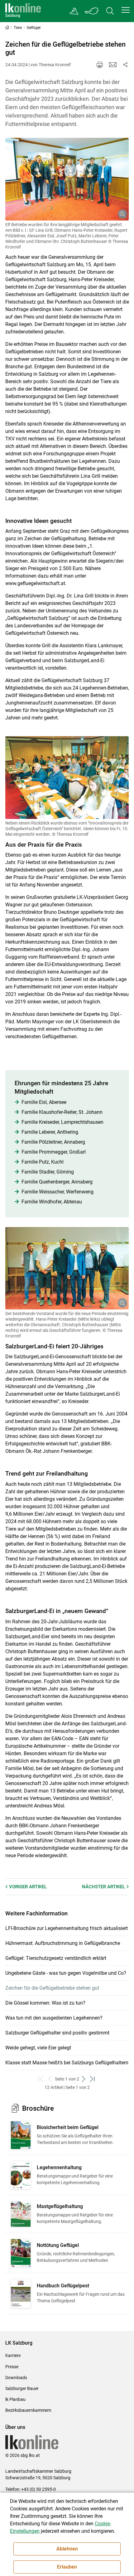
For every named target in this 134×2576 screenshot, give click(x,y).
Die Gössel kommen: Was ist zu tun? (45, 2003)
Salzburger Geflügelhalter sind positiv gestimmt (57, 2033)
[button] (126, 10)
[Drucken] (100, 65)
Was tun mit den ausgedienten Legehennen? (54, 2018)
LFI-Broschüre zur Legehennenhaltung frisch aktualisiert (67, 1928)
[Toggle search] (110, 11)
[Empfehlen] (113, 65)
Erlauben (67, 2567)
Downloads (16, 2378)
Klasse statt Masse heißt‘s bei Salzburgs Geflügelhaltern (67, 2063)
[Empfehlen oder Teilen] (125, 65)
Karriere (13, 2355)
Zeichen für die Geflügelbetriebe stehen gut (52, 1988)
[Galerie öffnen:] (67, 179)
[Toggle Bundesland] (92, 11)
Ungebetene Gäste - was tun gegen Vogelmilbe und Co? (66, 1973)
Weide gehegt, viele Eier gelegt (38, 2048)
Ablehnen (67, 2549)
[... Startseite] (23, 11)
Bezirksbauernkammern (28, 2410)
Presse (12, 2367)
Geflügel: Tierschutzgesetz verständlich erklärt (56, 1958)
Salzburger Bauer (22, 2388)
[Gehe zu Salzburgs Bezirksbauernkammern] (74, 11)
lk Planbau (15, 2399)
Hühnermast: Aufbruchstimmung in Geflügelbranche (63, 1943)
